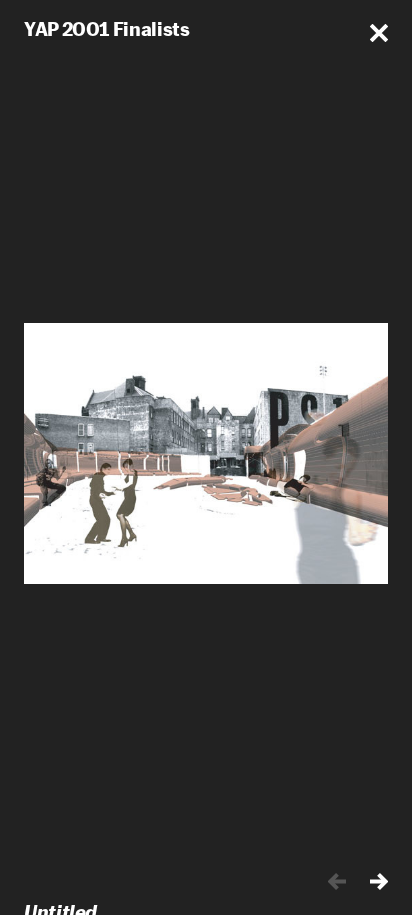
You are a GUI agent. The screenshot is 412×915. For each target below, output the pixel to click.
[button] (379, 33)
